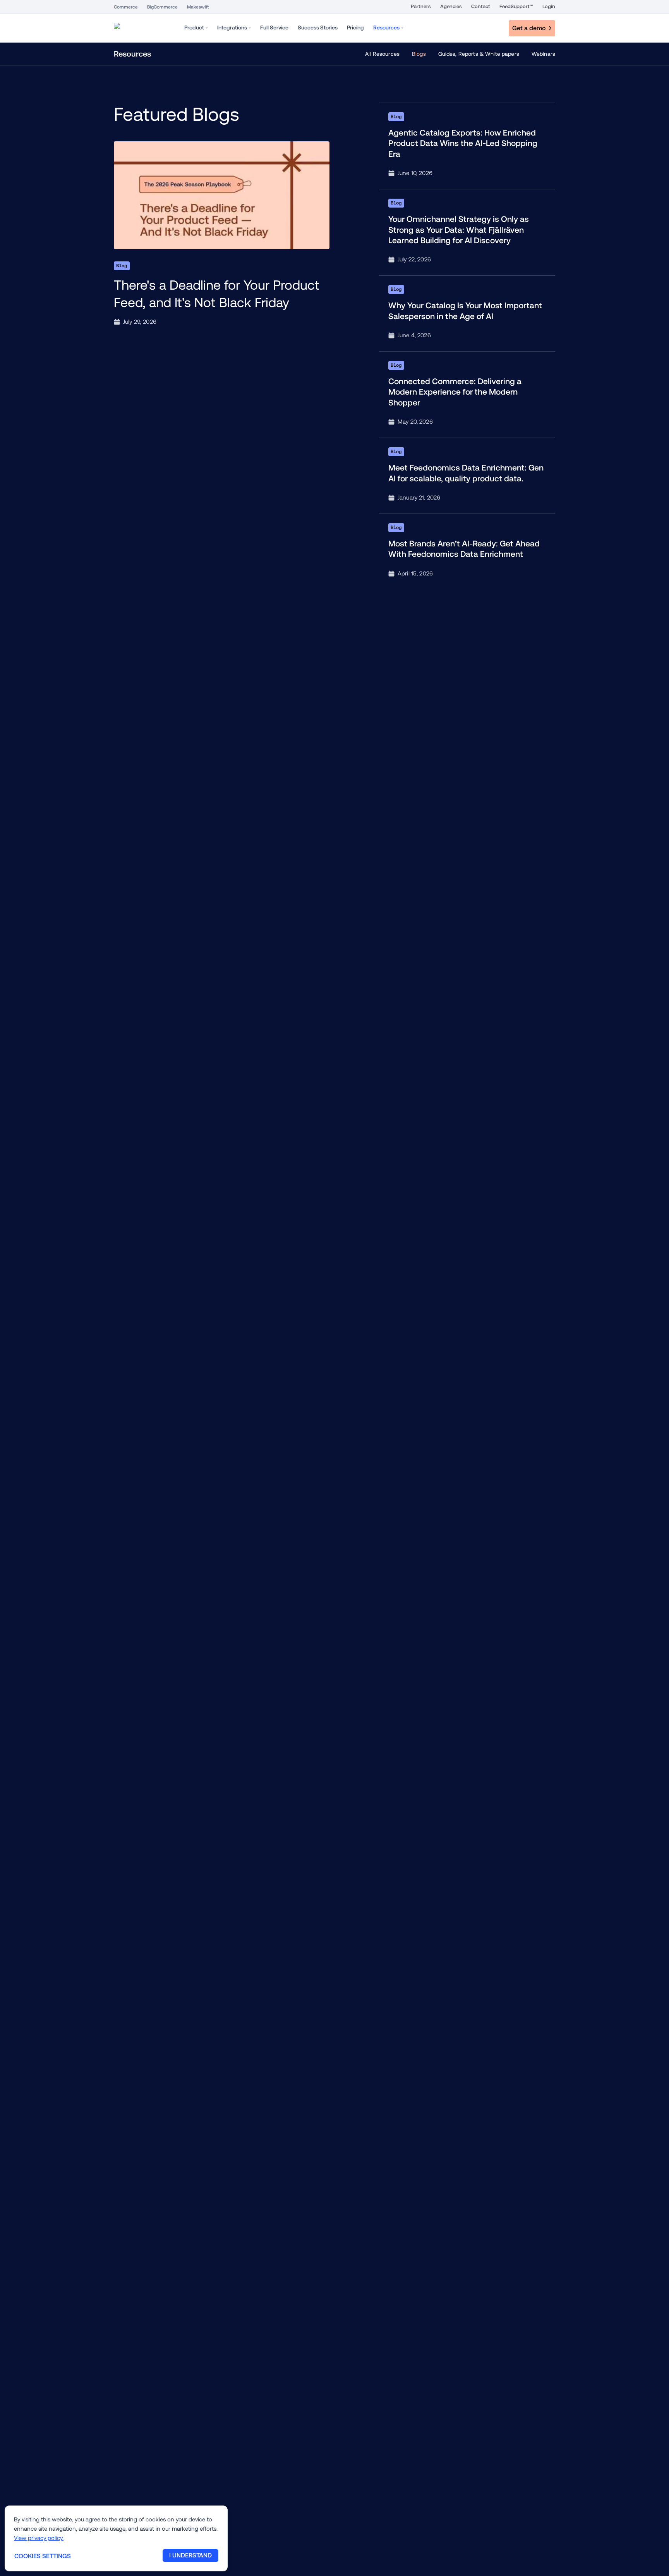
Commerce (126, 7)
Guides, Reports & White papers (479, 54)
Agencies (451, 6)
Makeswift (198, 7)
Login (549, 6)
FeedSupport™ (516, 6)
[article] (222, 234)
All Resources (382, 54)
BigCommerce (162, 7)
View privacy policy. (39, 2538)
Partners (421, 6)
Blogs (419, 54)
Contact (481, 6)
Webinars (543, 54)
